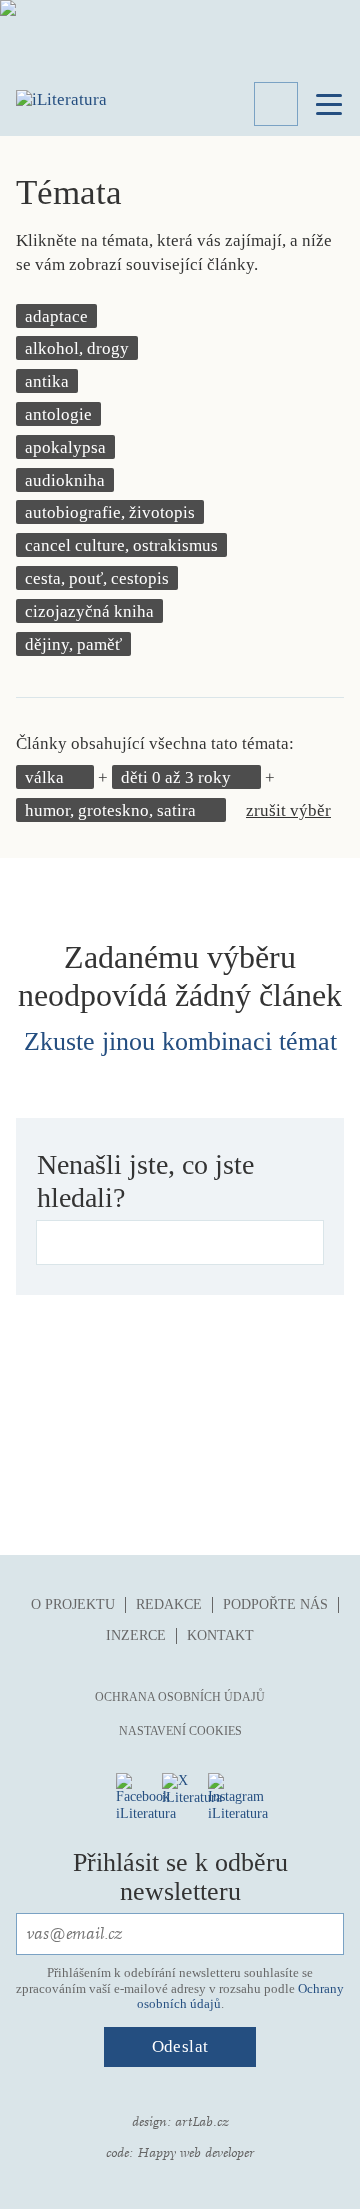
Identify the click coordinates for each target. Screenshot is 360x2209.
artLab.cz (202, 2122)
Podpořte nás (275, 1604)
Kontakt (220, 1635)
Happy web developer (195, 2153)
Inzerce (136, 1635)
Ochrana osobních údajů (180, 1697)
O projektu (73, 1604)
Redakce (169, 1604)
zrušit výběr (288, 810)
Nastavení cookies (180, 1731)
